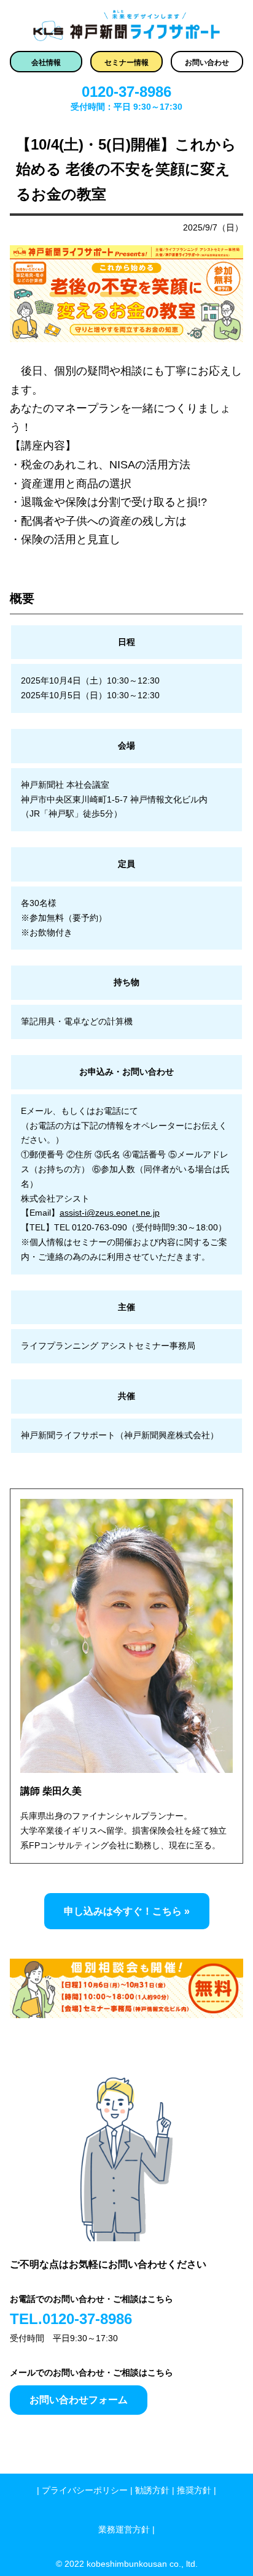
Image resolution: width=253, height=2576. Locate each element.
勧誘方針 (152, 2490)
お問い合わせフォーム (79, 2400)
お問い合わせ (207, 63)
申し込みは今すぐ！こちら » (127, 1911)
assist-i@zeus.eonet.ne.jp (110, 1213)
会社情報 (46, 63)
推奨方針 (194, 2490)
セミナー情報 (126, 63)
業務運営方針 (124, 2529)
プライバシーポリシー (85, 2490)
